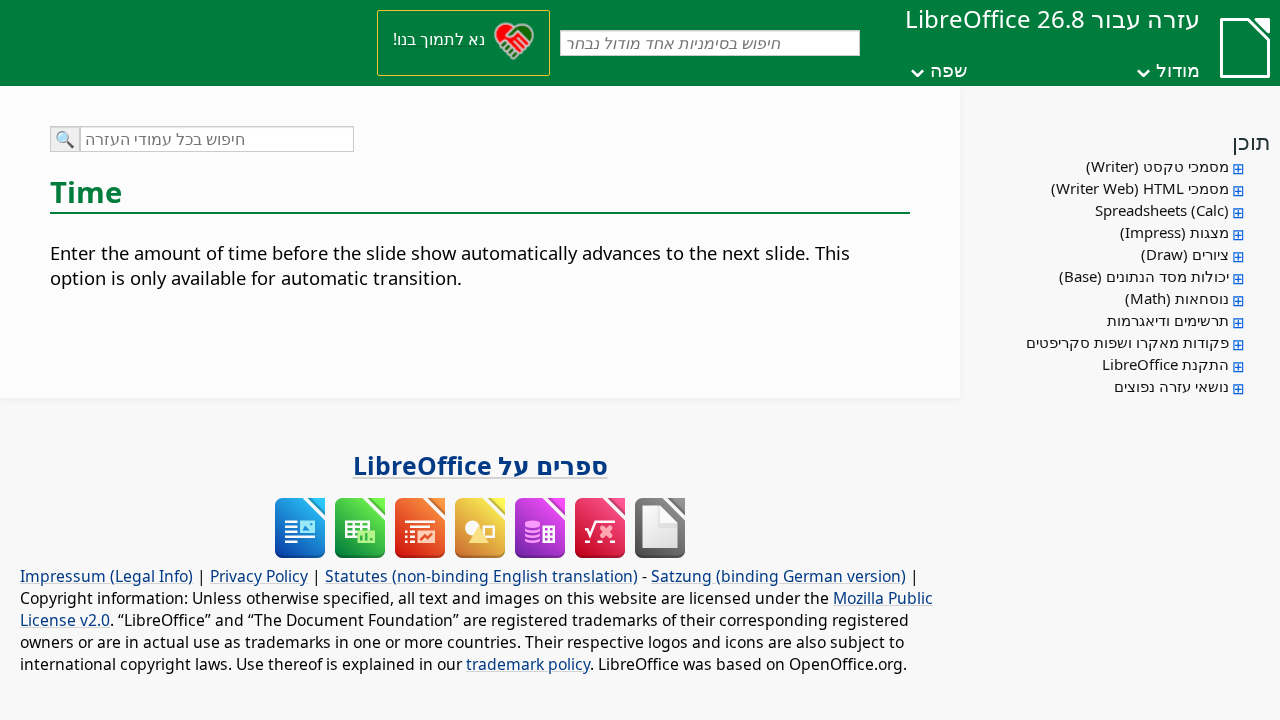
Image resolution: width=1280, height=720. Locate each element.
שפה (948, 70)
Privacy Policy (259, 576)
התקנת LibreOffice (1165, 364)
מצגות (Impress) (1174, 232)
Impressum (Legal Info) (106, 576)
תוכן (1251, 141)
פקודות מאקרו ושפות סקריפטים (1127, 342)
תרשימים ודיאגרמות (1168, 320)
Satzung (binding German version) (778, 576)
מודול (1178, 70)
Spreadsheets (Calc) (1162, 210)
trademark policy (528, 664)
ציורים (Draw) (1185, 254)
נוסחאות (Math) (1177, 298)
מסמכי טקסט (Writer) (1157, 166)
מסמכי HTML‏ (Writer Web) (1140, 188)
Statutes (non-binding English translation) (481, 576)
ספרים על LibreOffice (480, 465)
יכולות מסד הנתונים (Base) (1144, 276)
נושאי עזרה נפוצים (1171, 386)
